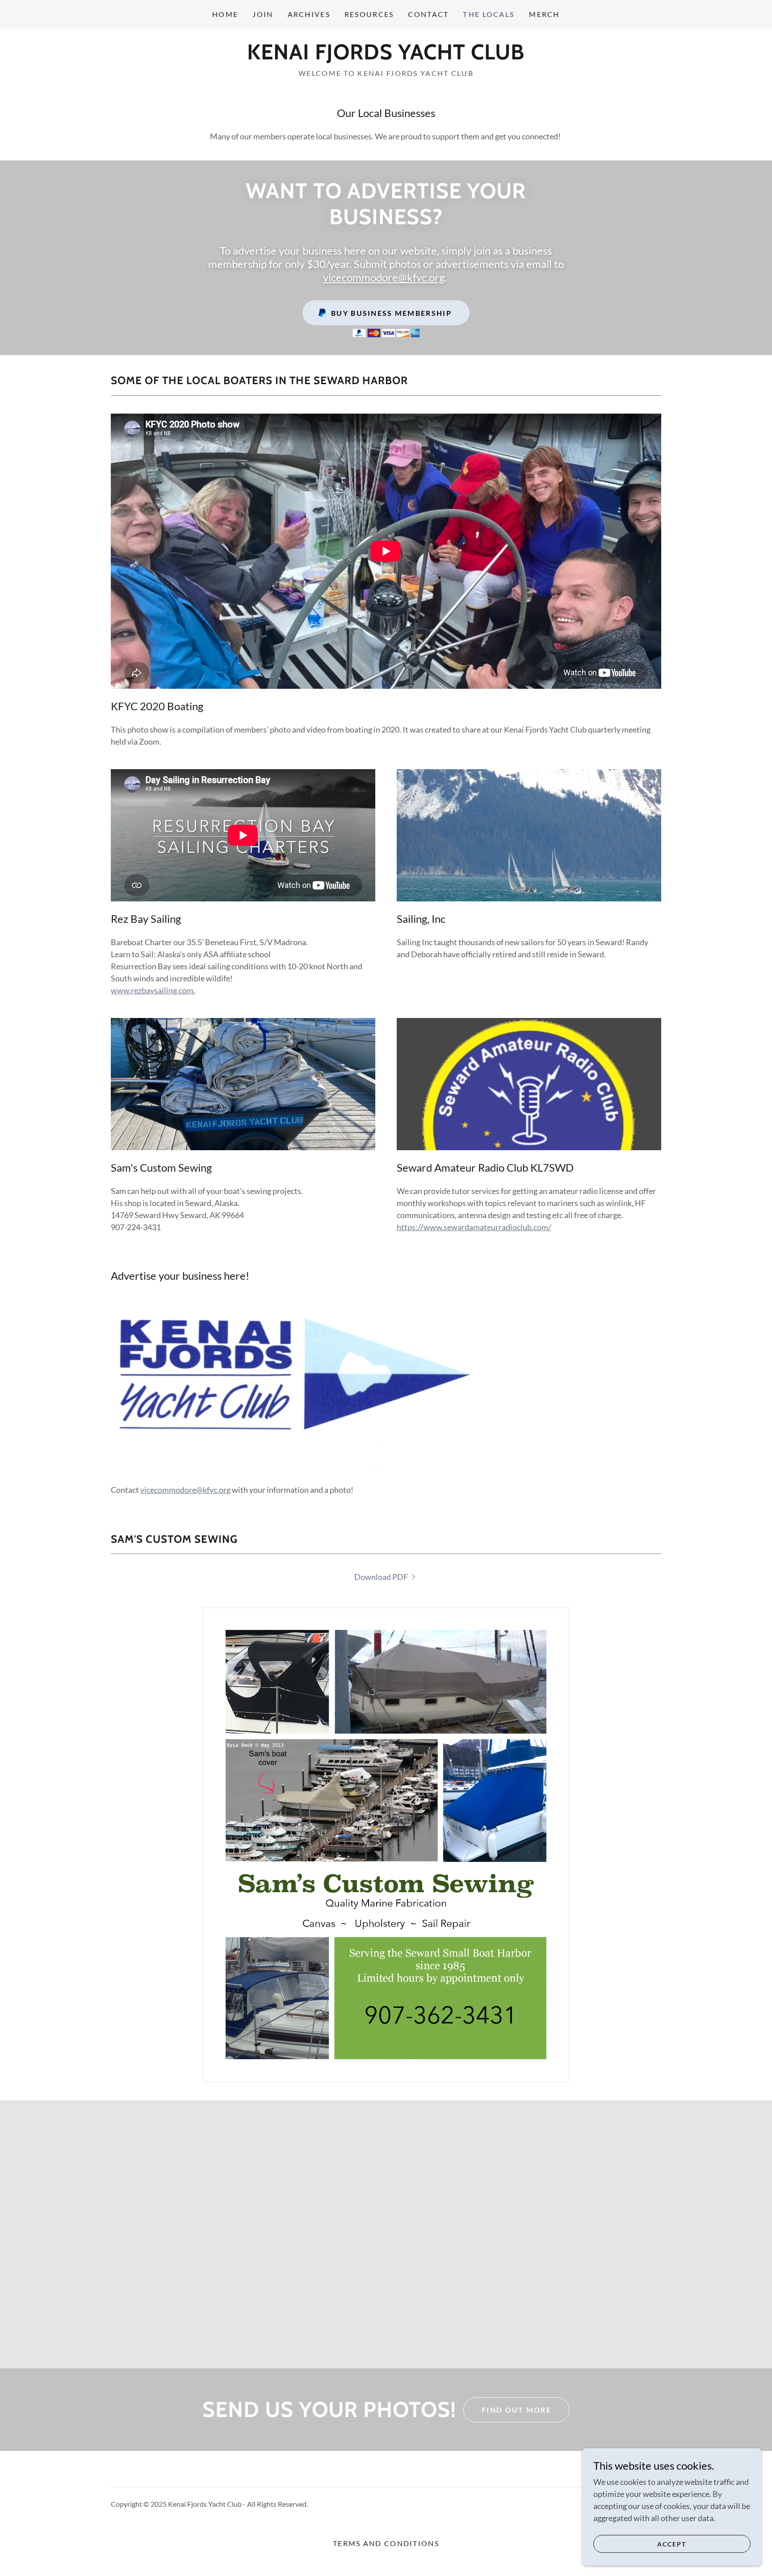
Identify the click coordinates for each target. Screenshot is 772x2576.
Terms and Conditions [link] (386, 2543)
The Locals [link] (489, 14)
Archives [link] (309, 14)
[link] (386, 56)
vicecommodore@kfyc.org (384, 277)
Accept (672, 2544)
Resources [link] (369, 14)
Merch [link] (544, 14)
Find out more (516, 2410)
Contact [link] (428, 14)
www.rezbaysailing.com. (153, 990)
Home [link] (225, 14)
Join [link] (263, 14)
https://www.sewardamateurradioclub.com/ (474, 1227)
